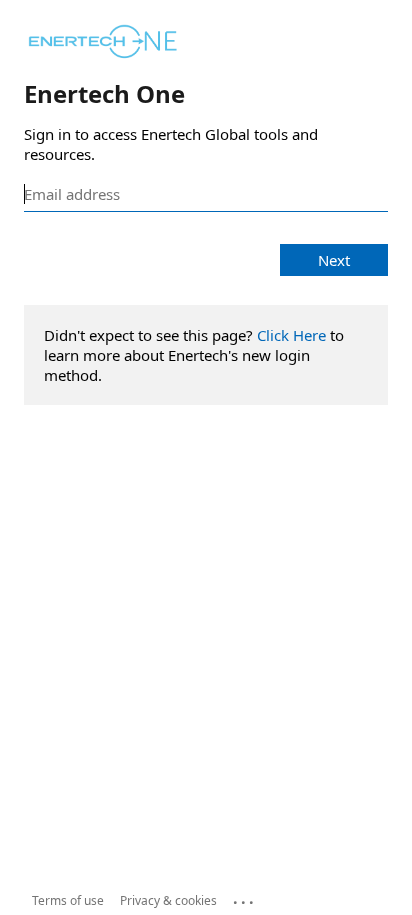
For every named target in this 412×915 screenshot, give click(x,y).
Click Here (291, 335)
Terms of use (68, 900)
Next (334, 260)
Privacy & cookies (168, 900)
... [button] (245, 898)
